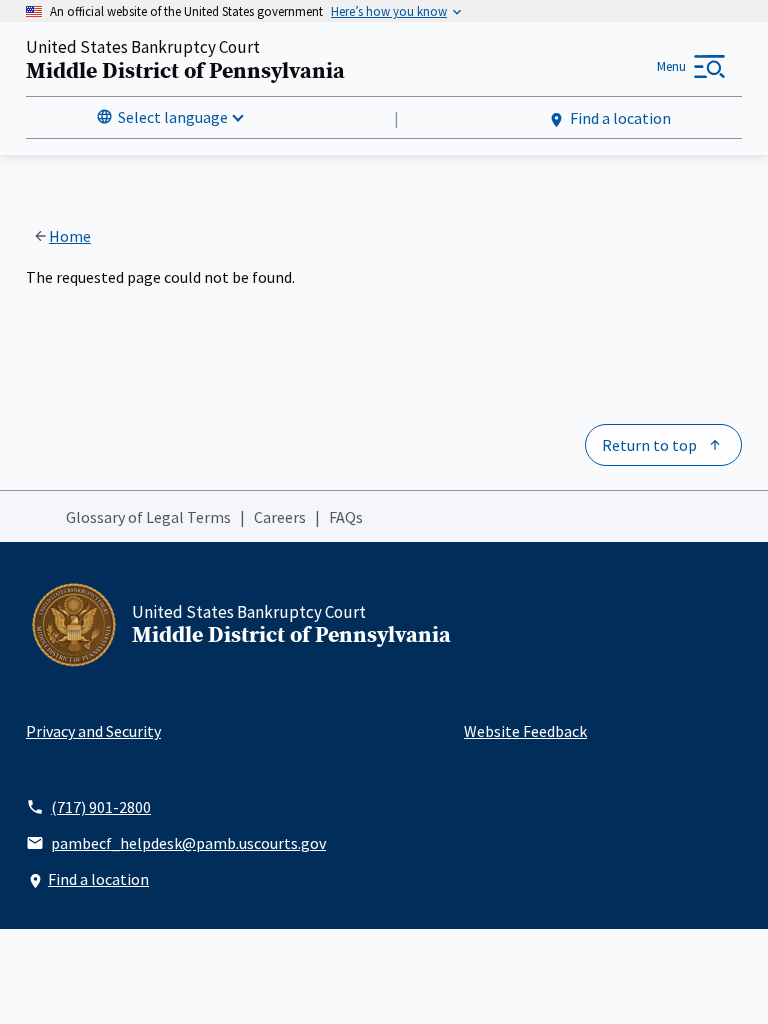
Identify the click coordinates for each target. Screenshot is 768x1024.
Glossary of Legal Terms (148, 517)
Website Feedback (525, 731)
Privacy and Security (93, 731)
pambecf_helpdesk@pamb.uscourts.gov (188, 843)
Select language (173, 117)
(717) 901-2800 (101, 807)
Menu (671, 66)
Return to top (649, 445)
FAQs (346, 517)
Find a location (620, 118)
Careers (280, 517)
